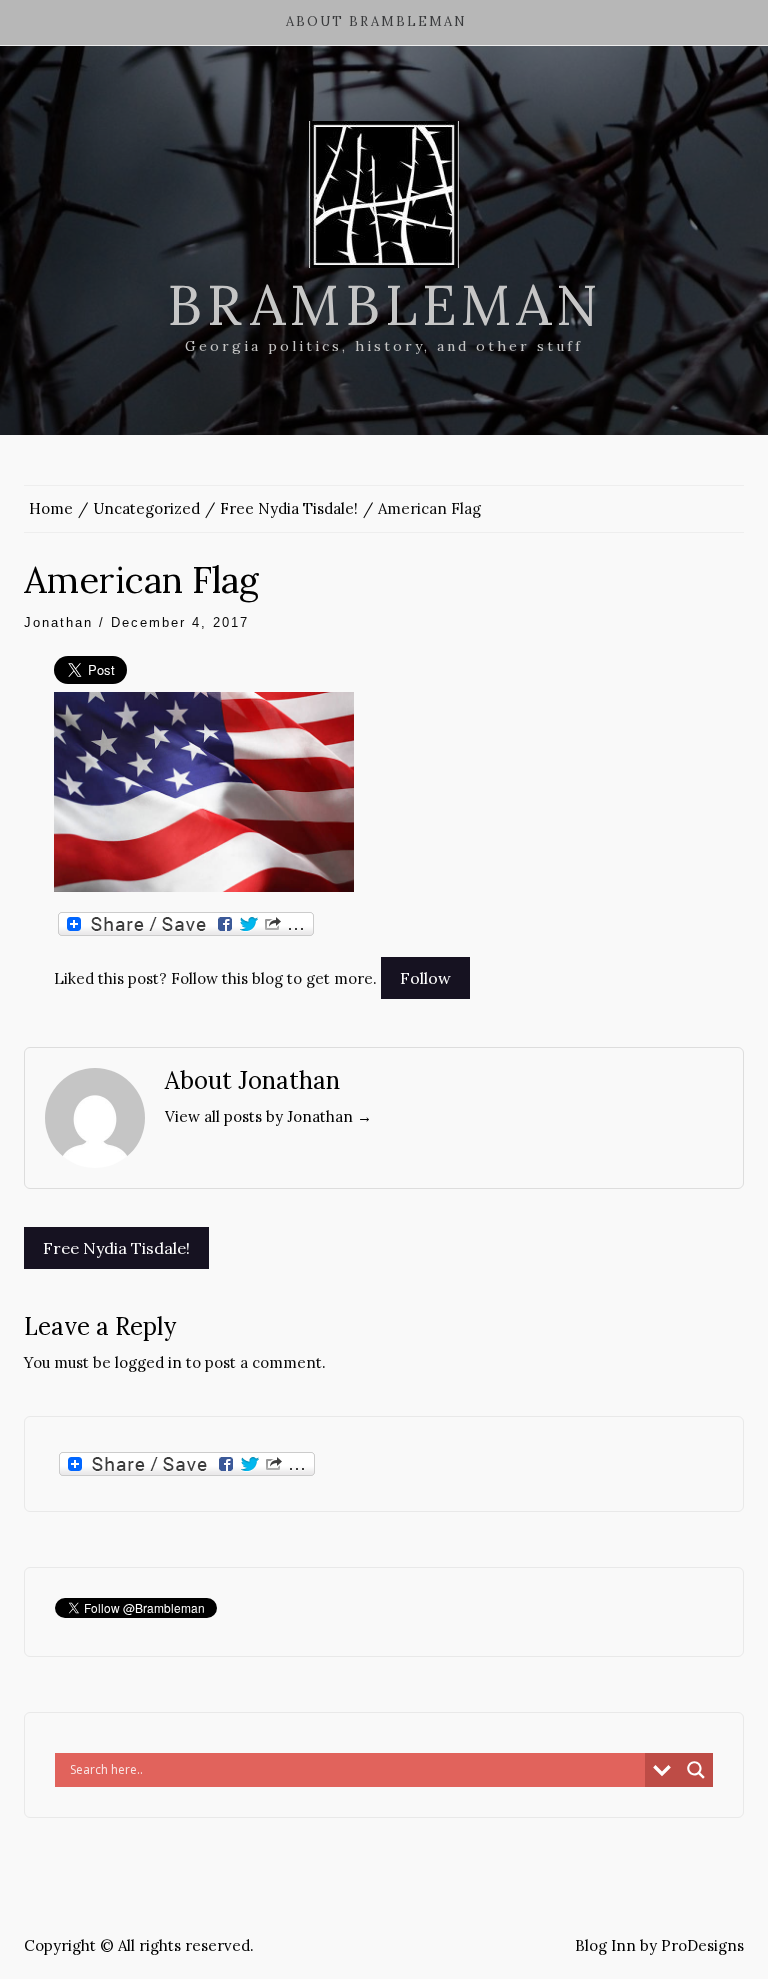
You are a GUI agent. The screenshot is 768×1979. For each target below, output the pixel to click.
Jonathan (58, 622)
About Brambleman (376, 21)
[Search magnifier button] (696, 1770)
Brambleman (384, 305)
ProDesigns (702, 1945)
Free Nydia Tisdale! (116, 1248)
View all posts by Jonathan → (268, 1116)
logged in (148, 1362)
